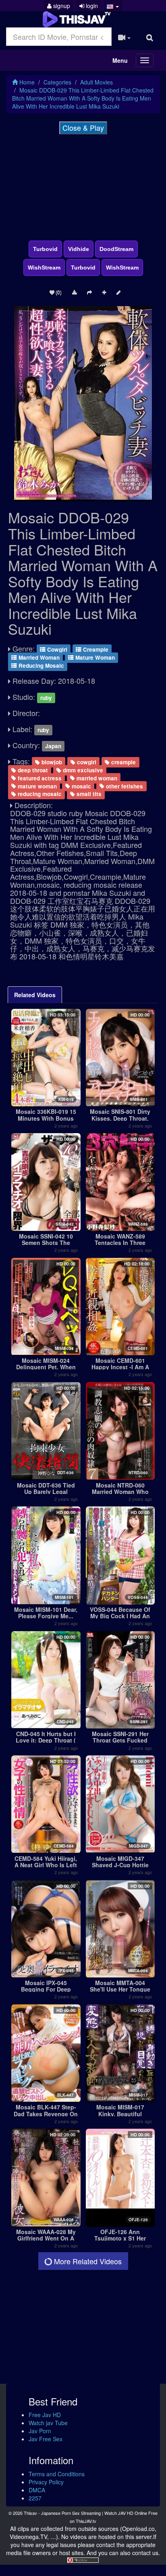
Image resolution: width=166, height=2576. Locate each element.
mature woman (36, 786)
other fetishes (124, 786)
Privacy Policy (46, 2482)
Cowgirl (56, 649)
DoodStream (116, 249)
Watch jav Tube (48, 2423)
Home (26, 82)
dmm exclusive (82, 770)
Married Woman (38, 657)
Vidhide (79, 249)
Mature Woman (94, 657)
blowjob (51, 762)
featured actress (39, 778)
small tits (88, 794)
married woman (96, 778)
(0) (58, 292)
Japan (53, 746)
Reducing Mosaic (40, 666)
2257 (35, 2498)
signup (61, 6)
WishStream (44, 267)
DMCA (37, 2490)
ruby (46, 698)
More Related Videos (87, 2261)
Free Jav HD (45, 2415)
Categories (57, 82)
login (91, 6)
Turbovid (45, 249)
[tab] (35, 995)
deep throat (32, 770)
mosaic (81, 786)
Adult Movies (96, 82)
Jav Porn (40, 2431)
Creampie (95, 649)
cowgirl (86, 762)
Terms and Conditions (57, 2474)
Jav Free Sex (46, 2439)
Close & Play (83, 128)
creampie (123, 762)
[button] (113, 6)
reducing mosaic (39, 794)
